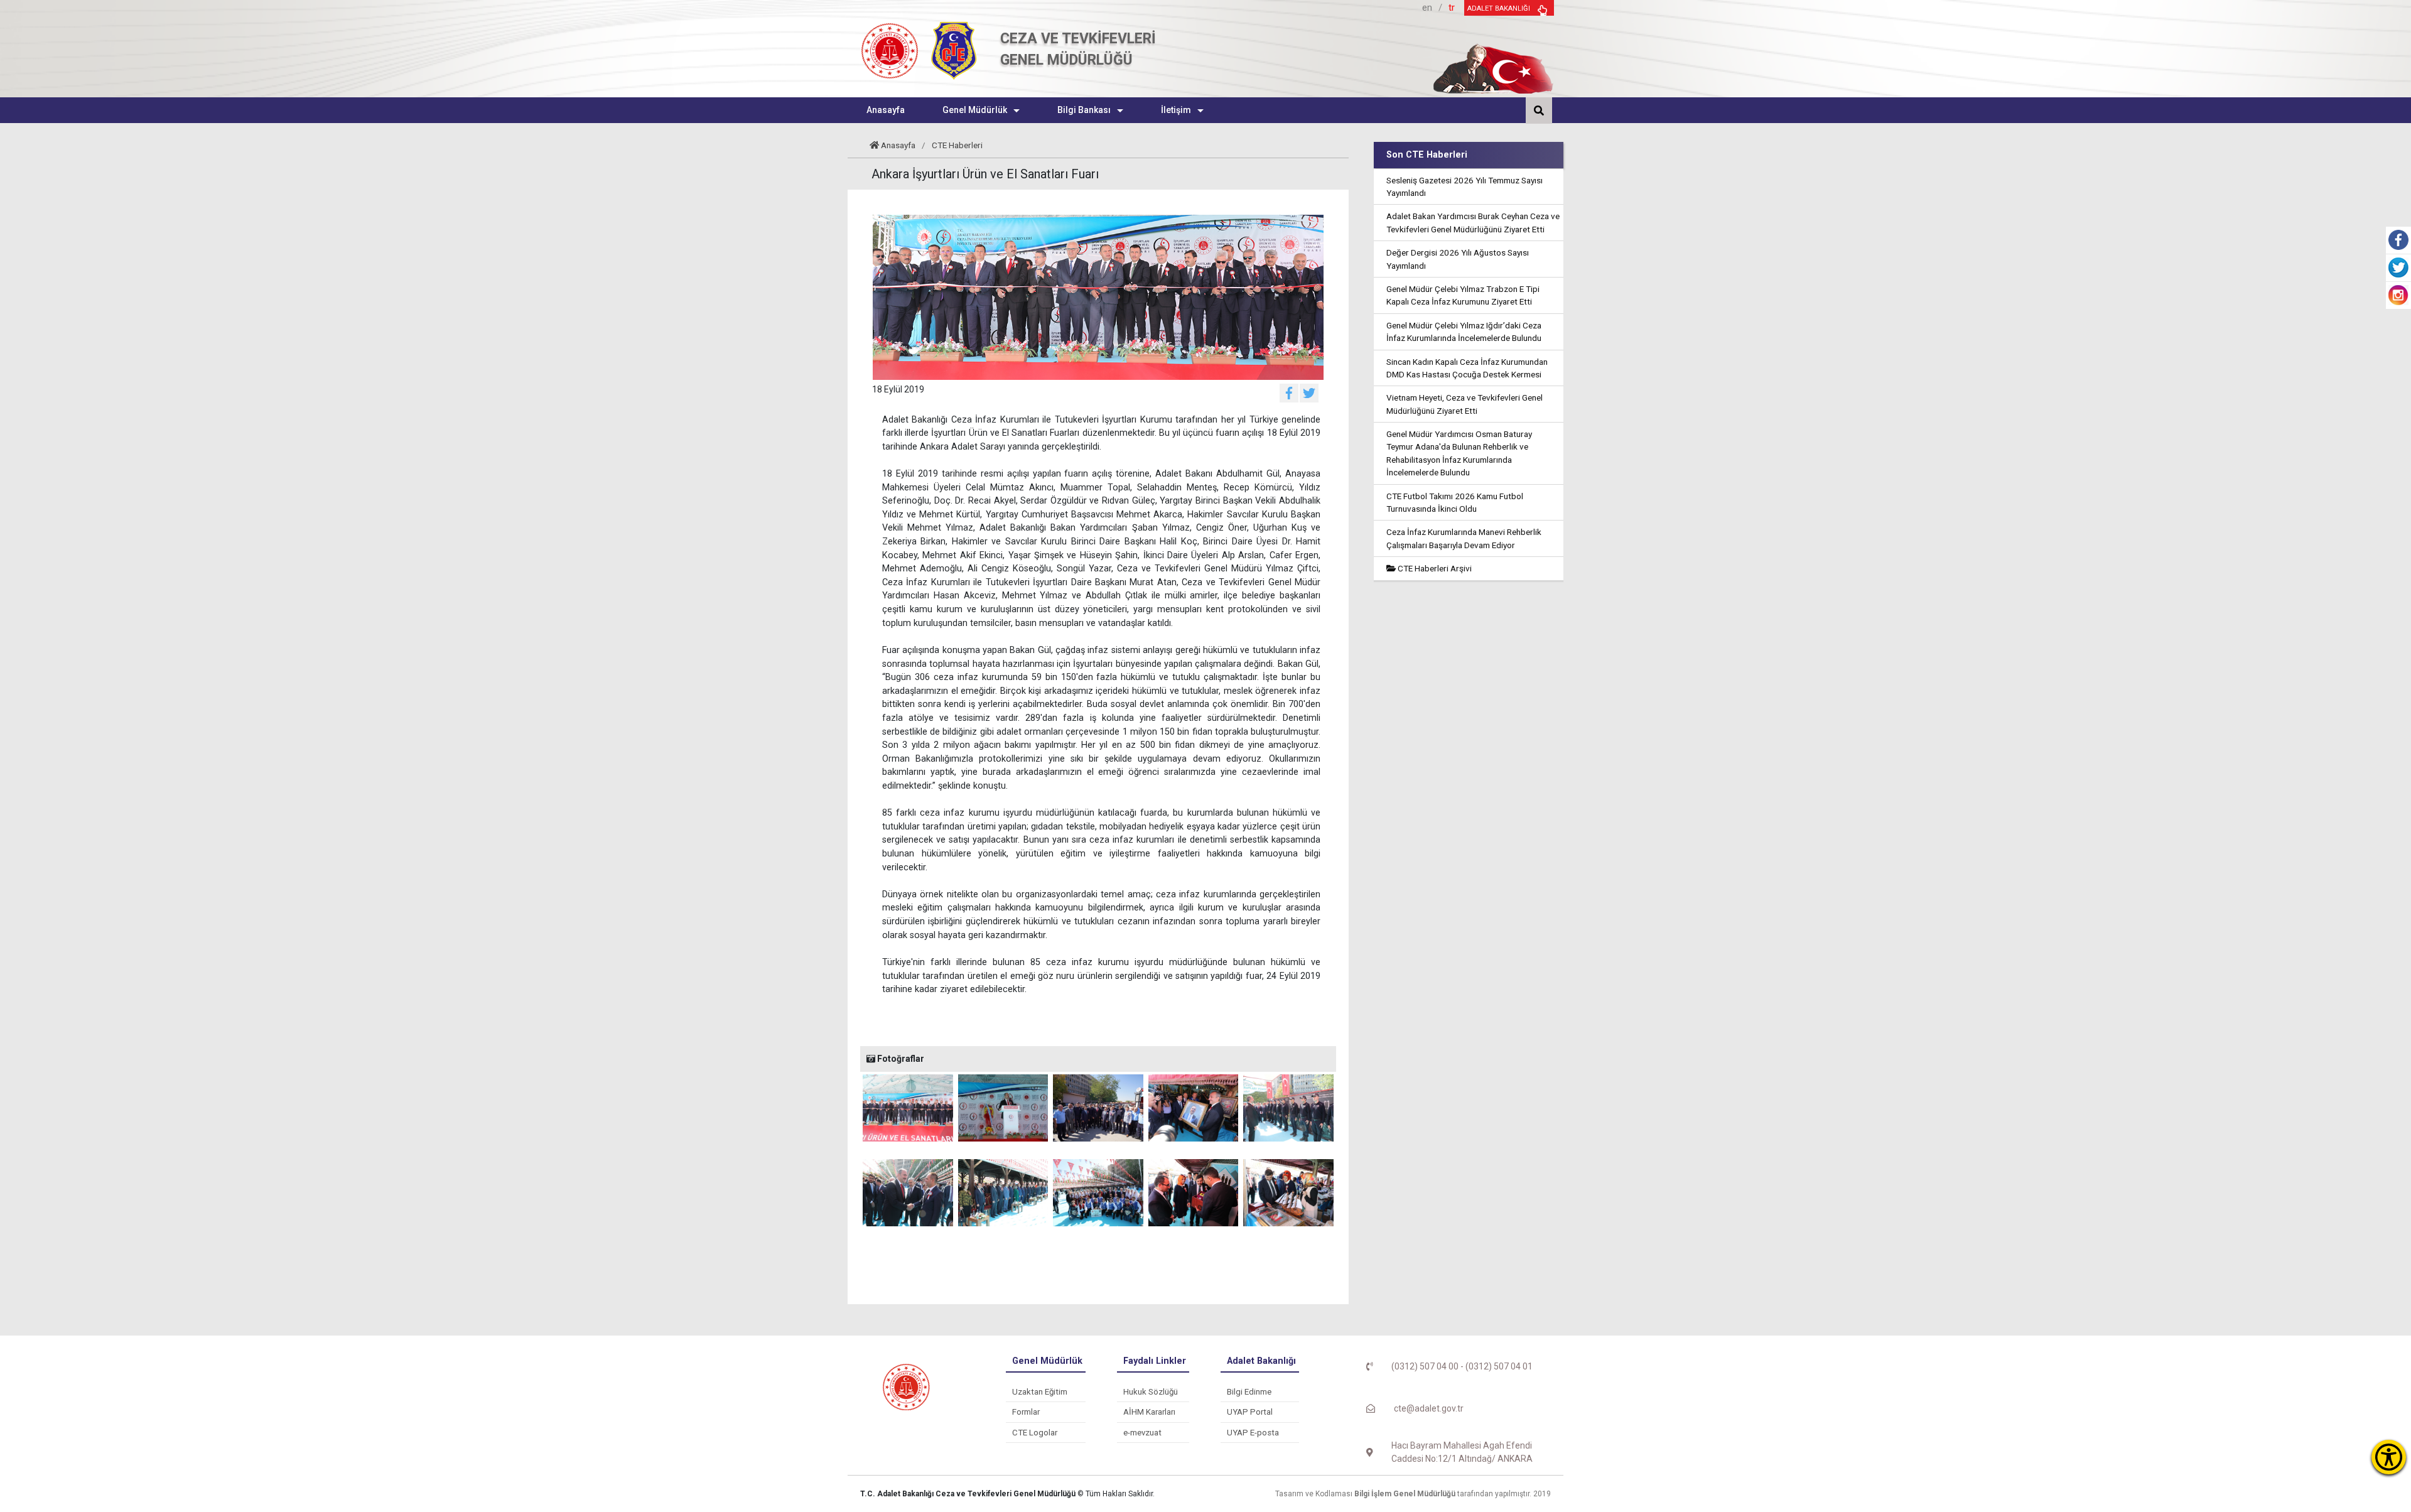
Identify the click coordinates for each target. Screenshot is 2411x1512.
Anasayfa (898, 145)
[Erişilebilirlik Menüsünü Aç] (2389, 1457)
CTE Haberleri (957, 145)
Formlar (1026, 1412)
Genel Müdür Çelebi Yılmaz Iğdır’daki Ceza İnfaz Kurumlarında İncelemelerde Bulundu (1464, 332)
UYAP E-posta (1253, 1433)
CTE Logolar (1035, 1433)
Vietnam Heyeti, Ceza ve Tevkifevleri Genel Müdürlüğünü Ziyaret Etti (1464, 404)
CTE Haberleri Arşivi (1434, 568)
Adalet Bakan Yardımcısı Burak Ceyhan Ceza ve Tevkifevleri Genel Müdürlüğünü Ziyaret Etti (1473, 222)
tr (1452, 8)
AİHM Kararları (1149, 1412)
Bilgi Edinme (1249, 1392)
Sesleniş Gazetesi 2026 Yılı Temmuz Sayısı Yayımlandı (1464, 186)
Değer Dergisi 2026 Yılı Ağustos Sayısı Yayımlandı (1458, 259)
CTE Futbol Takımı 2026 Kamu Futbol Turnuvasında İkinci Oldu (1455, 502)
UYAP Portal (1250, 1412)
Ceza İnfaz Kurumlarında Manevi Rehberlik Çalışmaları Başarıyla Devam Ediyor (1464, 538)
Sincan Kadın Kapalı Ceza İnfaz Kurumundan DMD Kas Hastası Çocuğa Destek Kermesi (1467, 368)
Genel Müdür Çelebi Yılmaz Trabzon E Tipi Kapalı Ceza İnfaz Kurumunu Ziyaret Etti (1463, 295)
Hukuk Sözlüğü (1151, 1392)
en (1427, 8)
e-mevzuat (1142, 1433)
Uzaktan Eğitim (1040, 1392)
